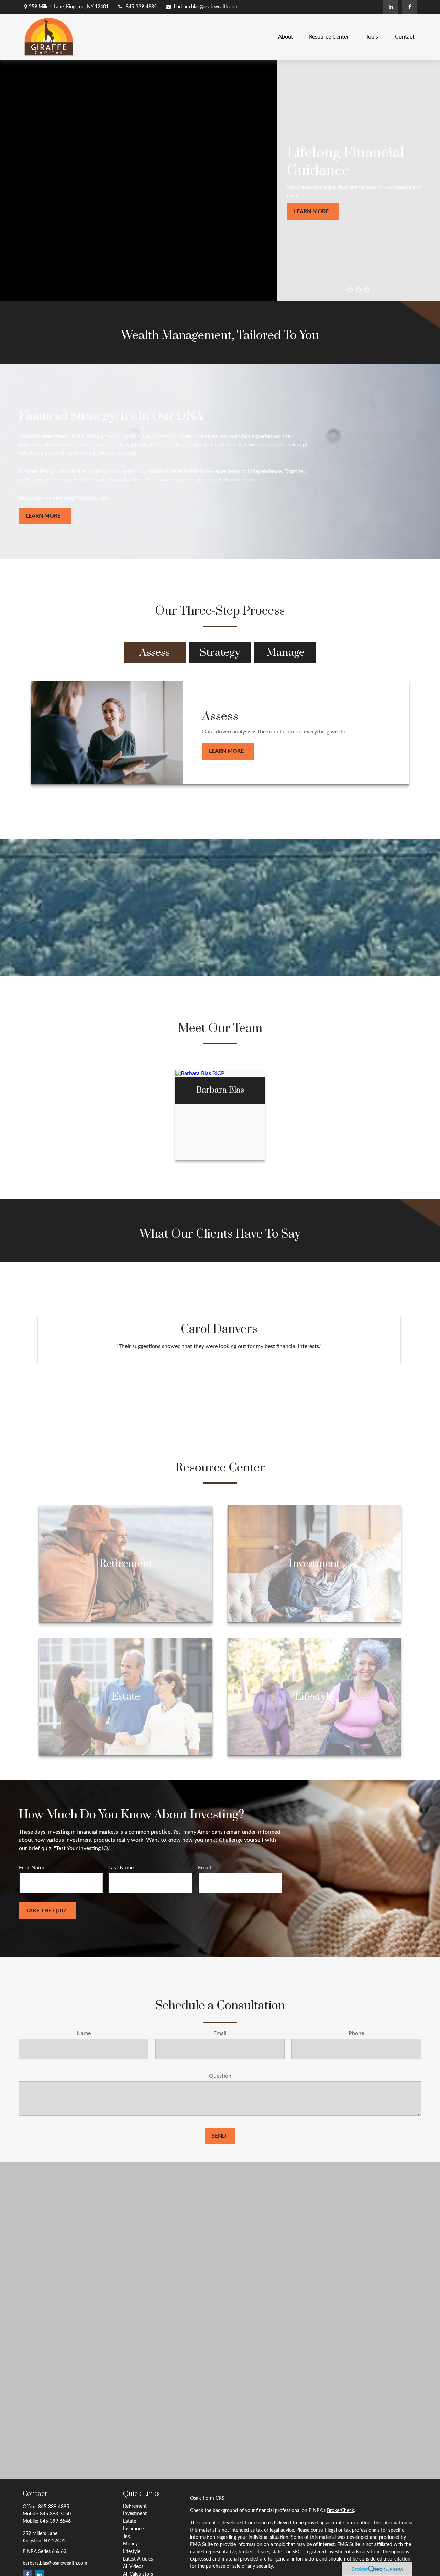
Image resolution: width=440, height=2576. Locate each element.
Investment (135, 2514)
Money (130, 2544)
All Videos (133, 2567)
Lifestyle (132, 2552)
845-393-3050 (55, 2514)
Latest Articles (138, 2559)
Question (220, 2076)
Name (84, 2033)
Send (219, 2136)
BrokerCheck (340, 2511)
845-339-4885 (141, 7)
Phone (356, 2033)
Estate (130, 2521)
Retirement (135, 2506)
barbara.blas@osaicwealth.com (206, 7)
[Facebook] (410, 7)
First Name (32, 1868)
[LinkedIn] (391, 7)
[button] (286, 37)
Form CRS (214, 2498)
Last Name (121, 1868)
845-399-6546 (55, 2521)
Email (205, 1868)
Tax (126, 2536)
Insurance (133, 2529)
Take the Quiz (46, 1911)
